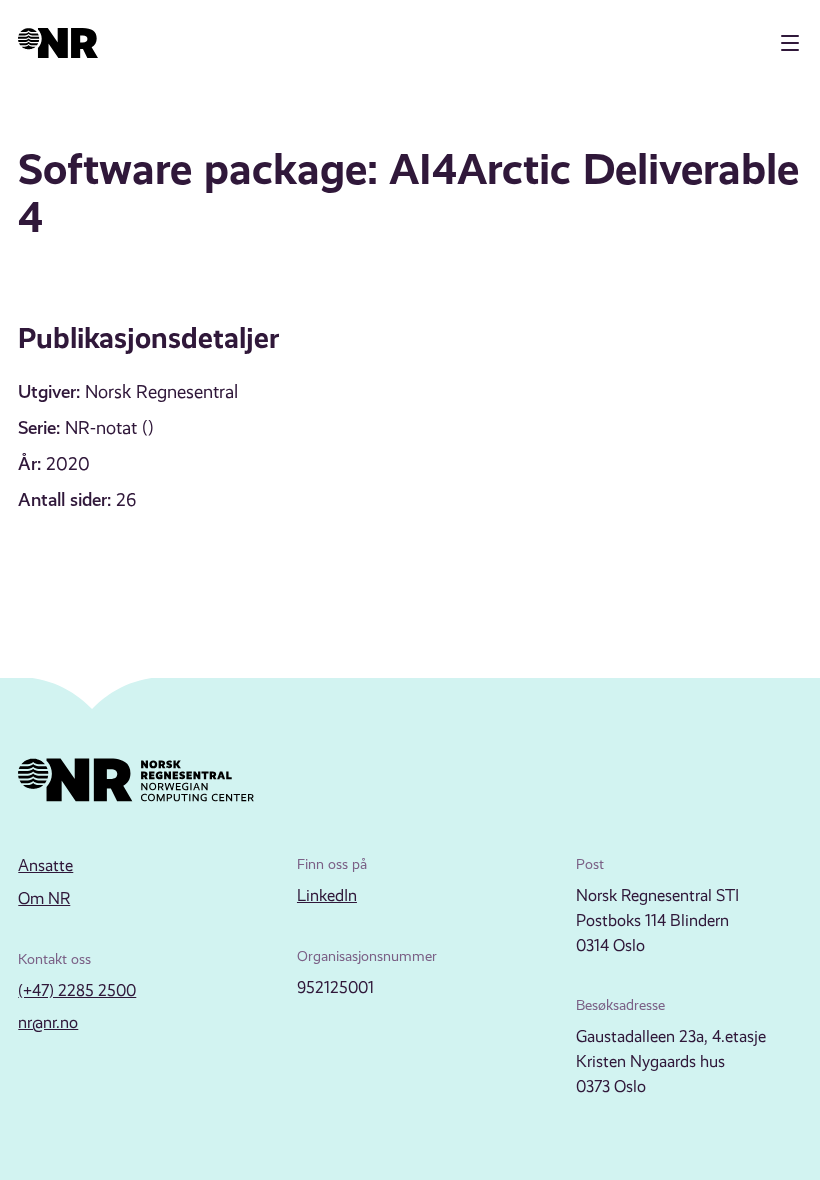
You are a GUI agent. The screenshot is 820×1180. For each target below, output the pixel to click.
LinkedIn (327, 895)
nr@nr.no (48, 1022)
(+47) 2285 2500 (77, 990)
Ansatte (45, 865)
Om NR (44, 898)
